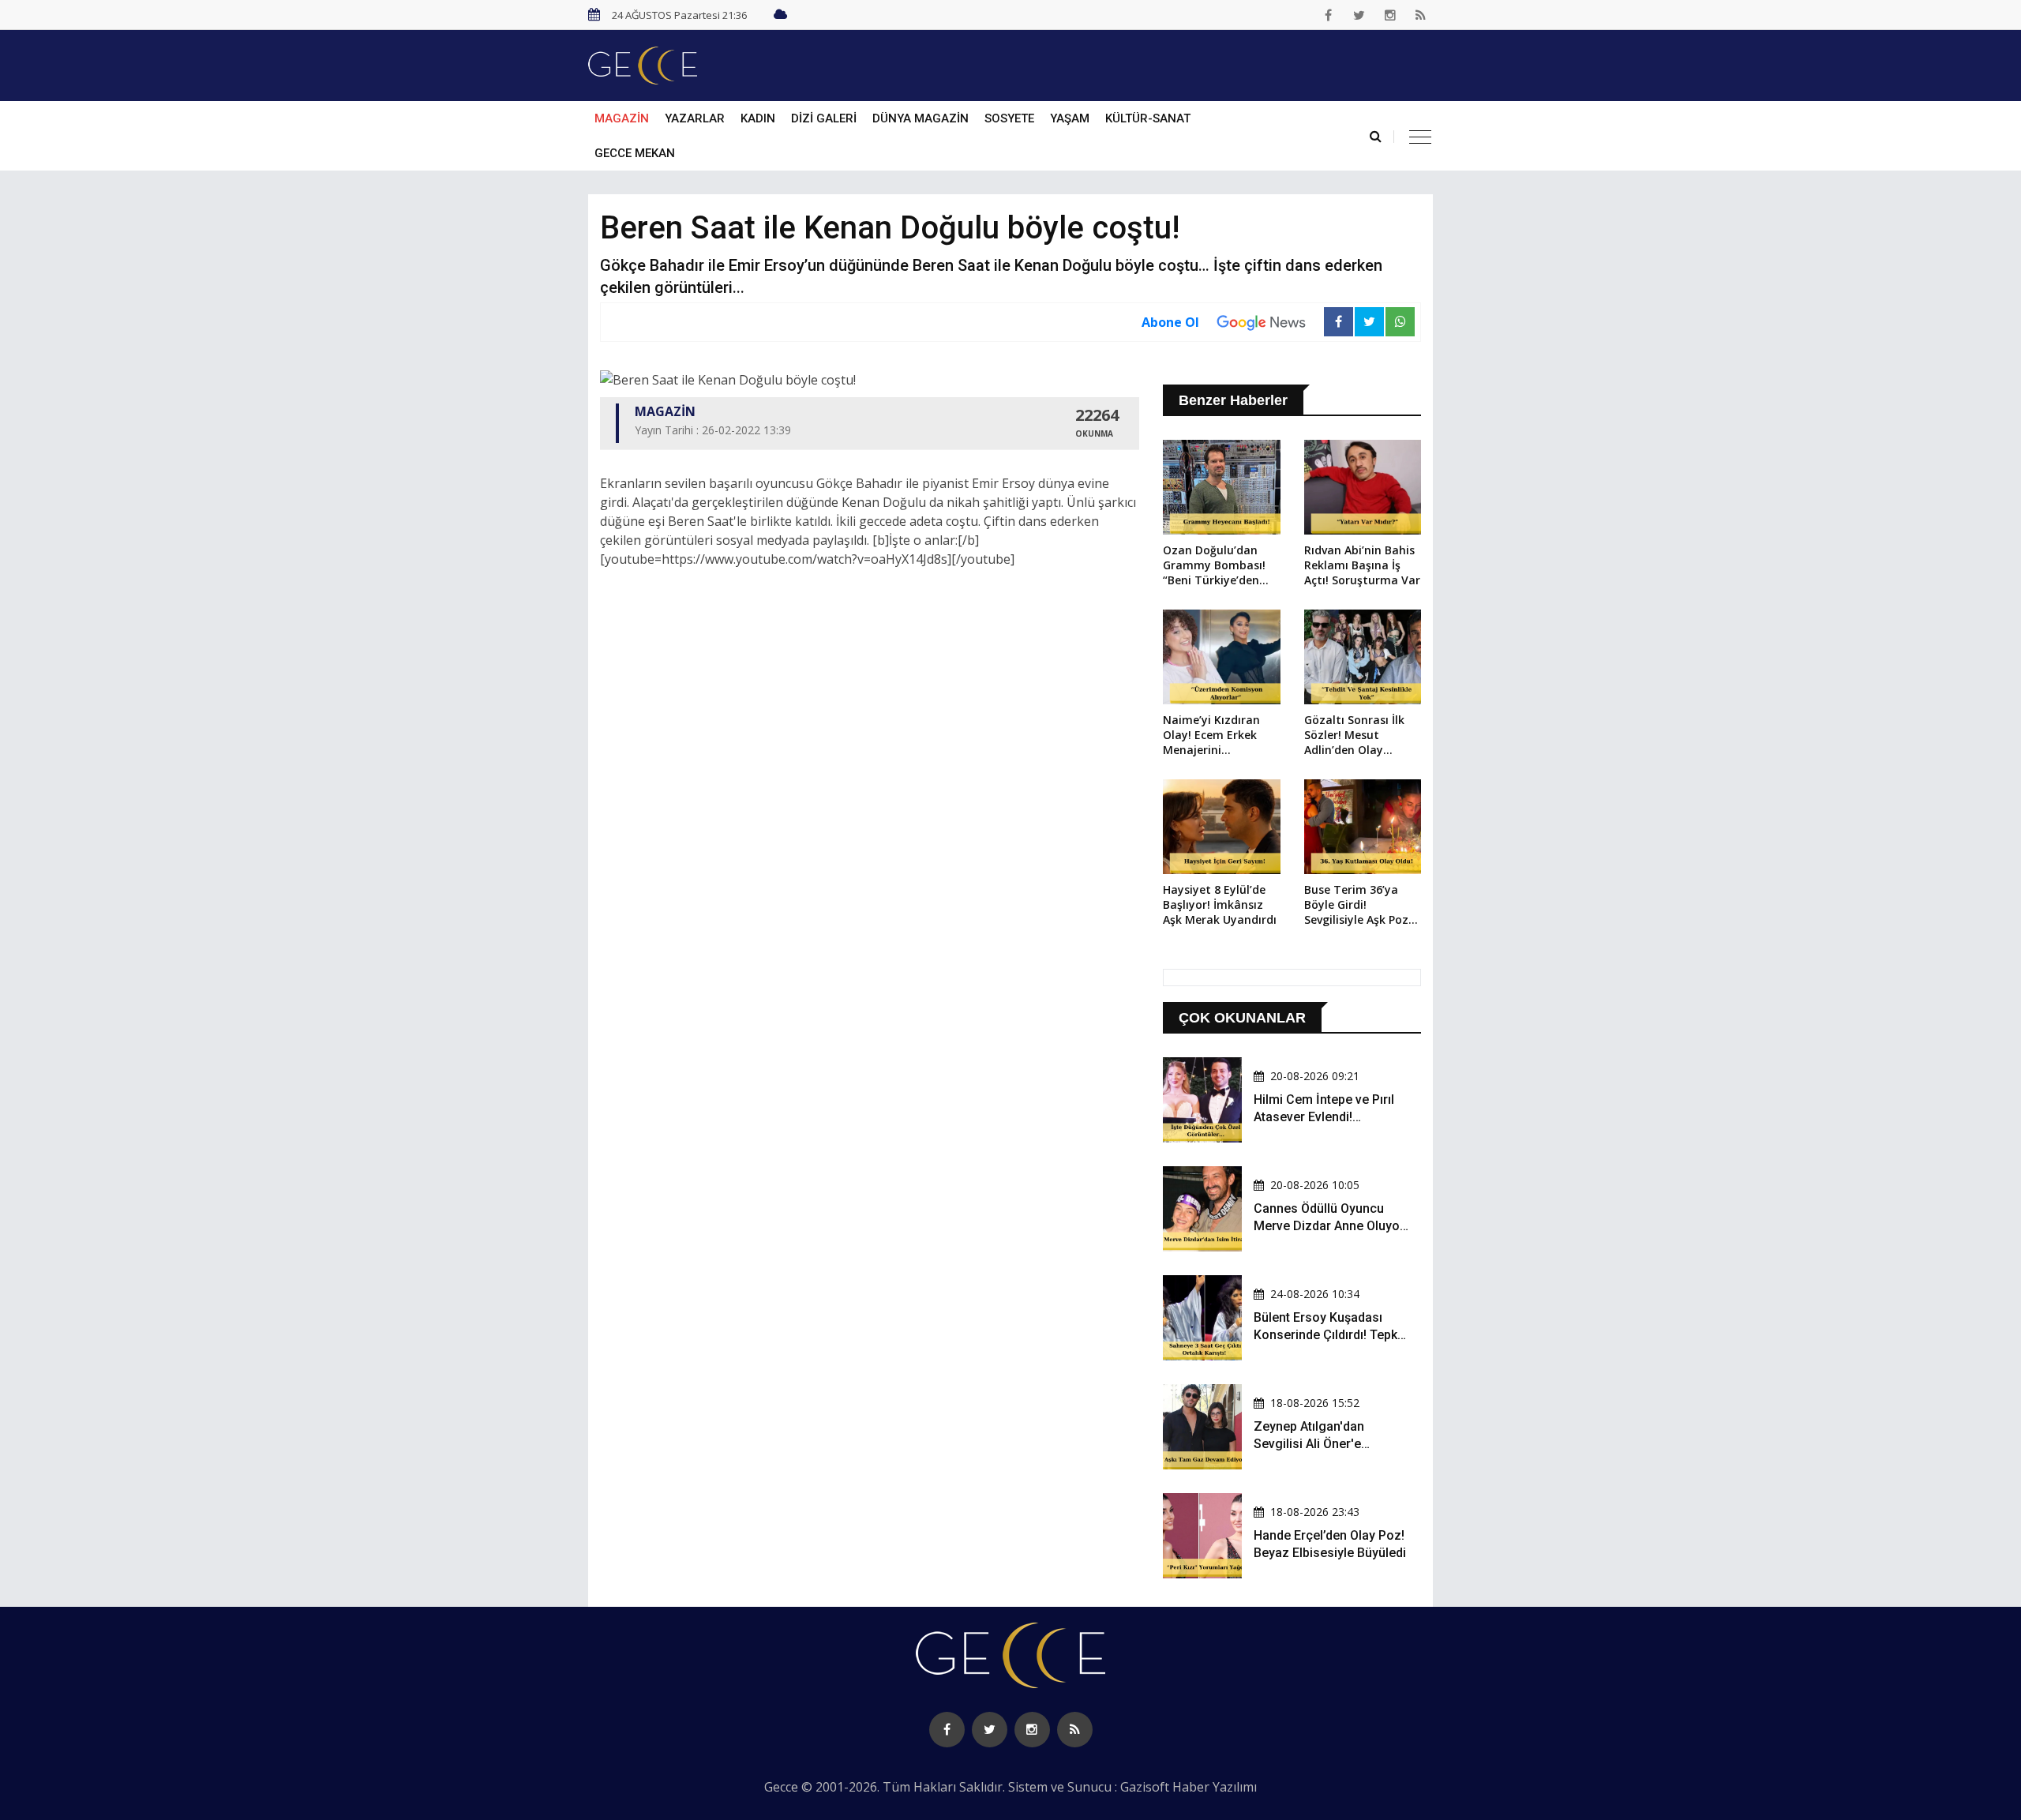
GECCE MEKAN (635, 153)
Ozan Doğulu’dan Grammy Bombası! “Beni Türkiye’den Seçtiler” (1214, 566)
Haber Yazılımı (1215, 1787)
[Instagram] (1390, 15)
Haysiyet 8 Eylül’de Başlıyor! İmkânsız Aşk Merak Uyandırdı (1220, 904)
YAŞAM (1070, 118)
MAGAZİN (622, 118)
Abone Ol (1170, 322)
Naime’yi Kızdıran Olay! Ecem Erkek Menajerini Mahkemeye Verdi (1212, 736)
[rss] (1421, 15)
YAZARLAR (695, 118)
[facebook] (1329, 15)
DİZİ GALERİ (824, 118)
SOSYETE (1009, 118)
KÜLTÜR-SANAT (1148, 118)
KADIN (758, 118)
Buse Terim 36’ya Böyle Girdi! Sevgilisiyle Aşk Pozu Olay (1360, 906)
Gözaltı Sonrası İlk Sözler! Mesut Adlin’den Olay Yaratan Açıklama (1354, 736)
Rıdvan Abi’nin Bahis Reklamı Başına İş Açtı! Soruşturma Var (1362, 565)
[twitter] (1359, 15)
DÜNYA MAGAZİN (921, 118)
